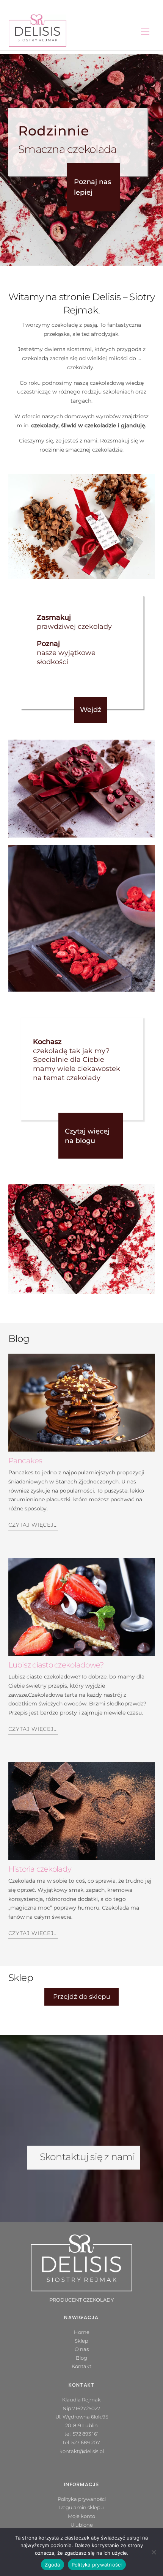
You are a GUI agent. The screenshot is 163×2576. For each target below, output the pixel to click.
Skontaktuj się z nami (87, 2157)
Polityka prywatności (97, 2565)
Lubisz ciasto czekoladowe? (56, 1665)
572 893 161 (86, 2434)
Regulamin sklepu (81, 2507)
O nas (82, 2349)
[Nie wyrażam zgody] (154, 2552)
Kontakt (81, 2366)
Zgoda (52, 2565)
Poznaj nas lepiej (92, 187)
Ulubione (82, 2525)
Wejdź (91, 710)
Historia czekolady (40, 1869)
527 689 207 (86, 2442)
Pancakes (25, 1461)
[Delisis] (38, 30)
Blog (81, 2358)
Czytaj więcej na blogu (87, 1136)
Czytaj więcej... (33, 1525)
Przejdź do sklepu (82, 1997)
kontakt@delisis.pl (82, 2451)
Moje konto (81, 2516)
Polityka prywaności (82, 2499)
